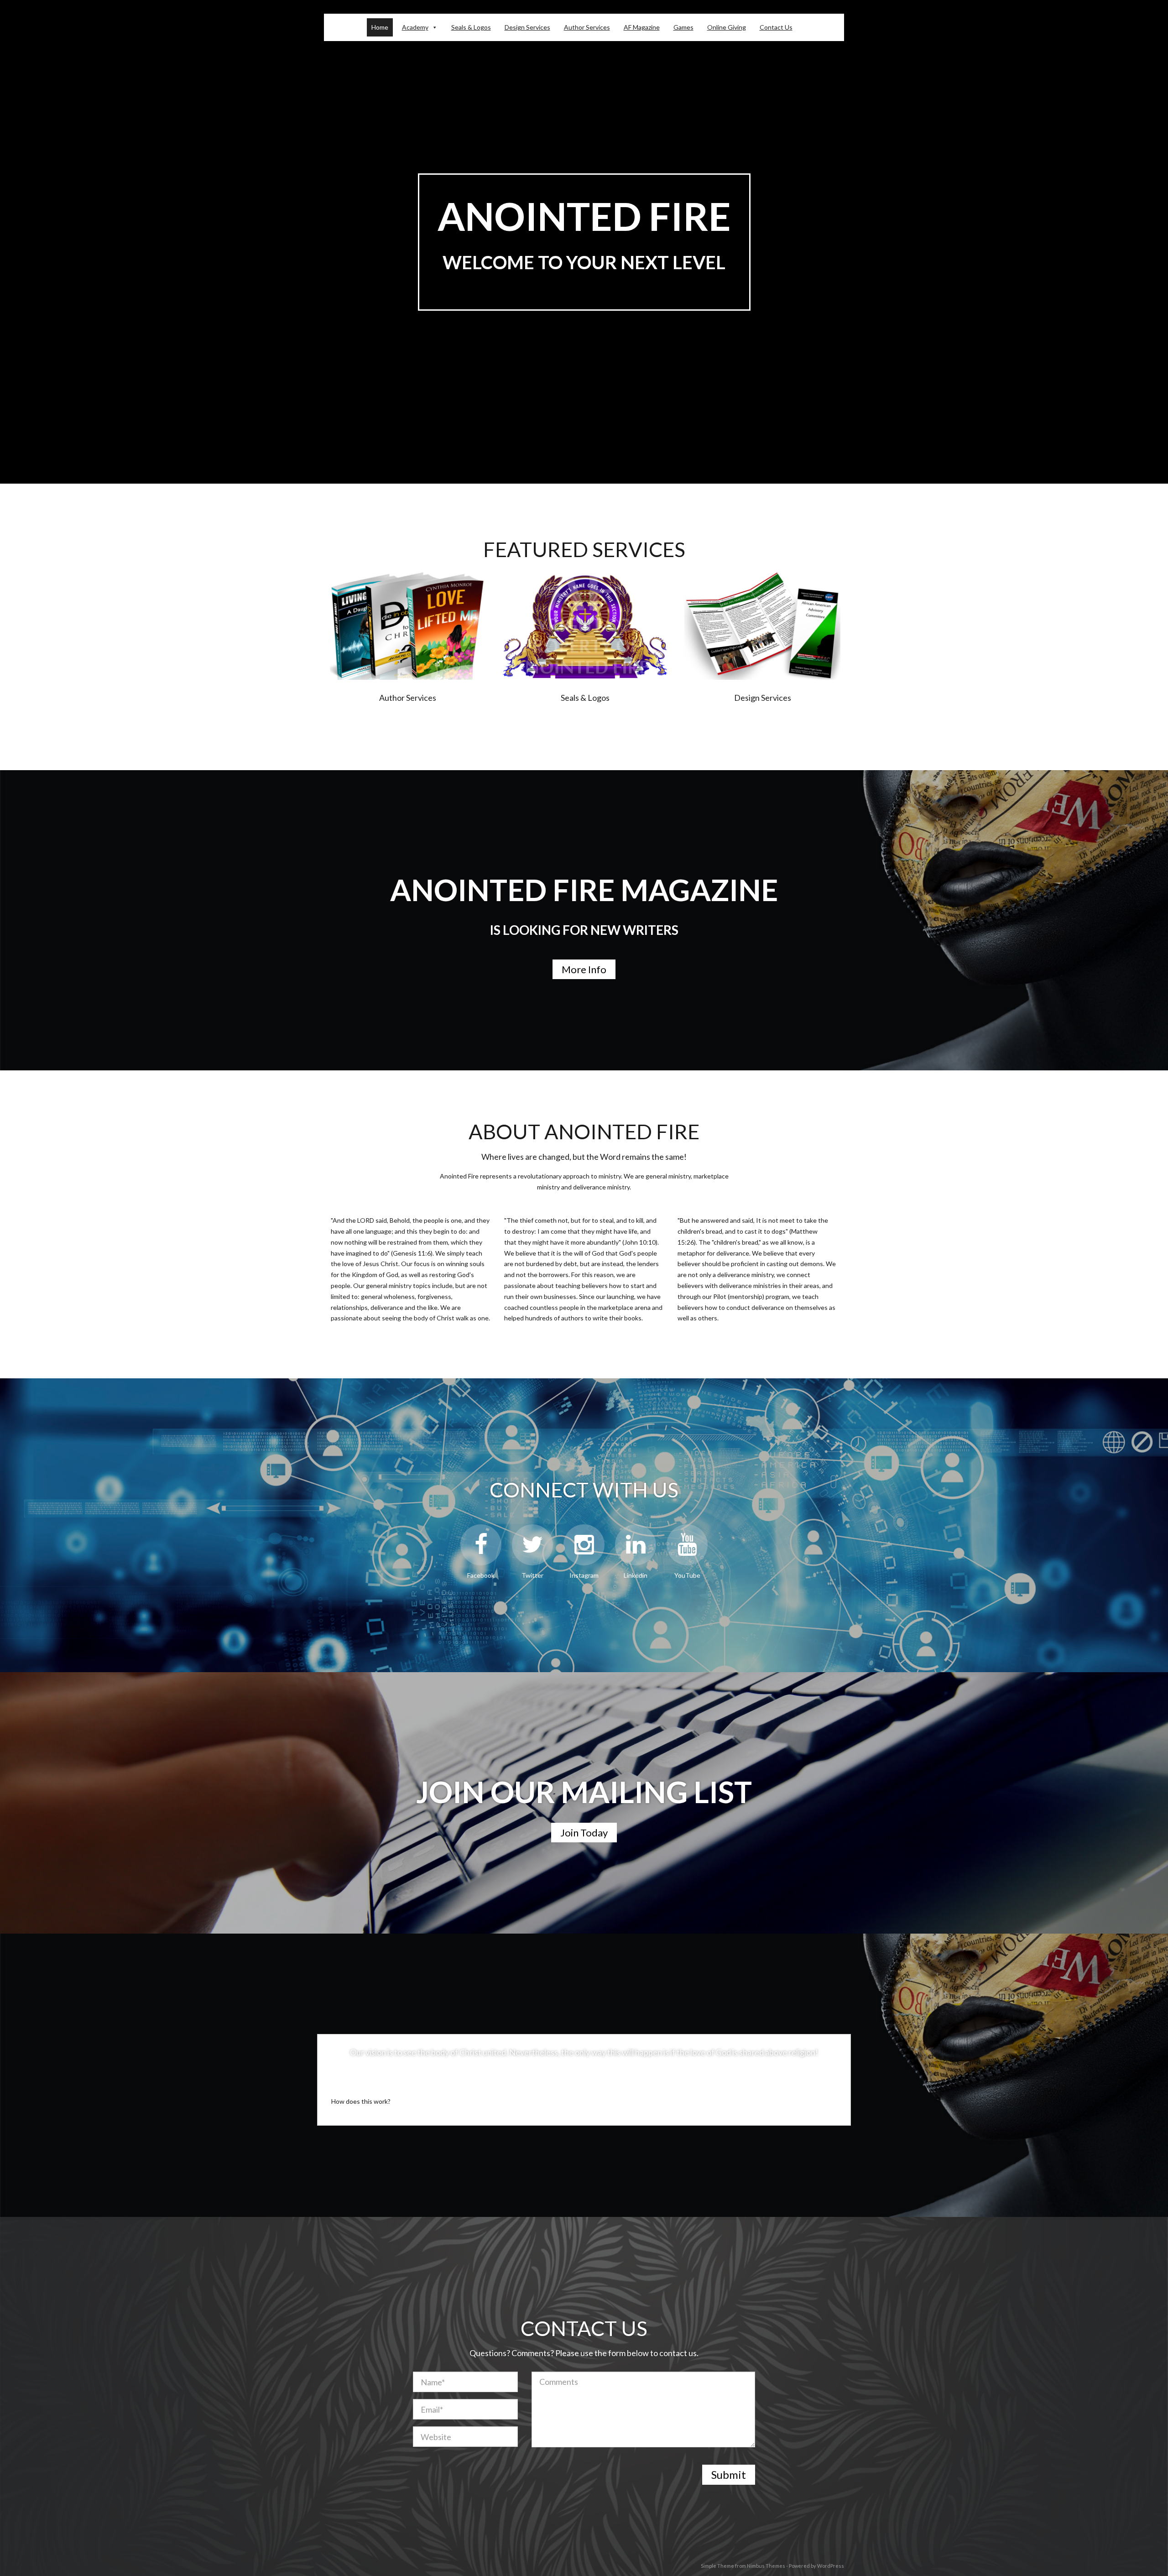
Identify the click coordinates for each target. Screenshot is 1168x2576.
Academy (415, 27)
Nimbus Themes (766, 2566)
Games (683, 27)
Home (380, 27)
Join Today (584, 1833)
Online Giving (727, 27)
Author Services (587, 27)
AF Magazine (642, 27)
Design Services (527, 27)
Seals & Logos (471, 27)
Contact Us (776, 27)
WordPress (831, 2566)
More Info (584, 969)
